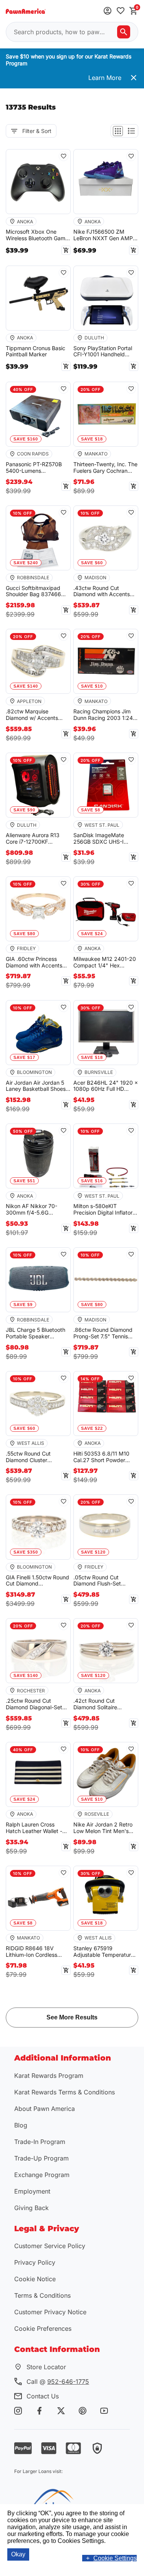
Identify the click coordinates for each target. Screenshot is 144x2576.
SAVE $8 (91, 810)
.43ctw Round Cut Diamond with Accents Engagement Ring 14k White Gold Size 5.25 (102, 592)
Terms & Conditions (42, 2295)
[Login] (108, 11)
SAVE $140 (26, 686)
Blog (21, 2125)
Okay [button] (18, 2554)
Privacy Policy (35, 2262)
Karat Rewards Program (49, 2076)
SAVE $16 (92, 1181)
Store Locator (46, 2367)
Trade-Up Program (41, 2158)
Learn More (105, 78)
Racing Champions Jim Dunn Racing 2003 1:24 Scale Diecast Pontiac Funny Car (103, 715)
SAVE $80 (24, 934)
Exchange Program (42, 2175)
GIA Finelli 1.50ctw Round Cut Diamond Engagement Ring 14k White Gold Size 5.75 (37, 1581)
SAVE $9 (23, 1305)
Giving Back (31, 2208)
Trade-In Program (40, 2142)
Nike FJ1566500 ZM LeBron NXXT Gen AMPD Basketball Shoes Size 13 (105, 235)
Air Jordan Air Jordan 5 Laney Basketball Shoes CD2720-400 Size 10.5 (36, 1086)
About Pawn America (45, 2109)
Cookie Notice (35, 2279)
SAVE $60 (92, 563)
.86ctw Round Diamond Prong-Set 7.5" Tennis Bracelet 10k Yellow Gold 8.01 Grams (104, 1333)
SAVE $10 (92, 686)
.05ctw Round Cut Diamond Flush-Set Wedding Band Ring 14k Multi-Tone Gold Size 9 (103, 1581)
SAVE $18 (92, 439)
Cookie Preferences (43, 2328)
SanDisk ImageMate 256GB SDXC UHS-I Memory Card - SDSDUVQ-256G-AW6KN (106, 839)
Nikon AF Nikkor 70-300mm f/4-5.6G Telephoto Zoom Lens (33, 1210)
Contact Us (43, 2396)
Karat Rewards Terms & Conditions (65, 2092)
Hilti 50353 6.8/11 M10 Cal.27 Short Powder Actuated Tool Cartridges (105, 1457)
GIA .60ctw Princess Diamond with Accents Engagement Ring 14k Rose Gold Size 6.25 (34, 962)
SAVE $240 (26, 563)
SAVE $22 (92, 1428)
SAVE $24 (92, 934)
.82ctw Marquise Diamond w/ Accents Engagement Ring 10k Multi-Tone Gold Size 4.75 (38, 715)
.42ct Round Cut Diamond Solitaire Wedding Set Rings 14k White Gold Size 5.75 (103, 1704)
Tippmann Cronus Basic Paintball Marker (36, 351)
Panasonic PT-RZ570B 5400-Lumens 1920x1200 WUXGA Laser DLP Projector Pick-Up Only (38, 468)
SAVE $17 (24, 1057)
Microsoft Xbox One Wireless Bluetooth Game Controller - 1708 (37, 235)
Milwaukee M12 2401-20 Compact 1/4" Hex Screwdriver (105, 962)
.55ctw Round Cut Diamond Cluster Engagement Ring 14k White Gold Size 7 (33, 1457)
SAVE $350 (26, 1552)
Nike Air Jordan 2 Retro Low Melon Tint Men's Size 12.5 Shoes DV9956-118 (106, 1828)
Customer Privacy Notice (50, 2312)
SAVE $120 (93, 1552)
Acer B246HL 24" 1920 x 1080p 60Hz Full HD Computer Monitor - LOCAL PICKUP (106, 1086)
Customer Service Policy (50, 2246)
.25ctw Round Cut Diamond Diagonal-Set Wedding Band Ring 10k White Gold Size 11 (36, 1704)
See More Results (72, 2017)
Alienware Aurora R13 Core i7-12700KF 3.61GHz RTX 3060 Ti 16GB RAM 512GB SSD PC (34, 839)
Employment (32, 2191)
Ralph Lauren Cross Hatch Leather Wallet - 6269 (34, 1828)
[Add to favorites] (121, 11)
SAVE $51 (24, 1181)
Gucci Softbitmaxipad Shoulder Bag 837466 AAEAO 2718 (33, 592)
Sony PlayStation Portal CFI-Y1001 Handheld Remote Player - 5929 (103, 352)
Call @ (58, 2382)
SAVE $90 (24, 810)
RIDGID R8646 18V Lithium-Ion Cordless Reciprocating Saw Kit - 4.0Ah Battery (35, 1952)
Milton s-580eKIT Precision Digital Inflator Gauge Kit (103, 1210)
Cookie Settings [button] (115, 2558)
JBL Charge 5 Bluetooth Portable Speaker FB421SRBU (36, 1333)
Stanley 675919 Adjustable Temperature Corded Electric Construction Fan (104, 1952)
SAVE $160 (26, 439)
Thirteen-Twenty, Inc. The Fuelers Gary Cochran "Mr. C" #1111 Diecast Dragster (105, 468)
